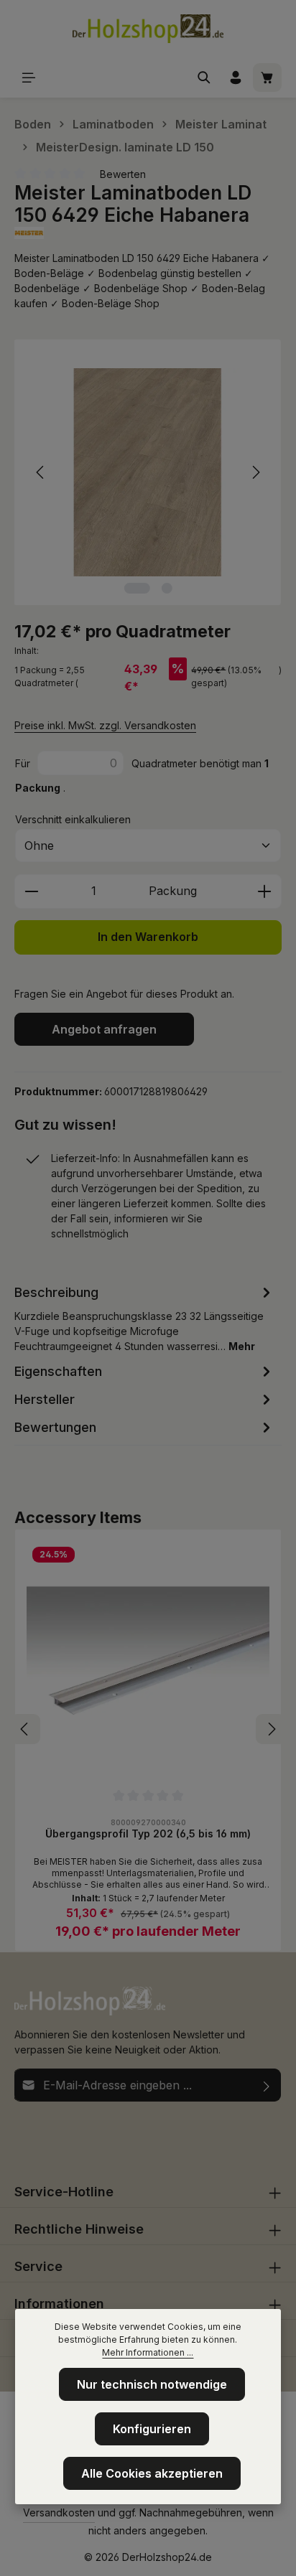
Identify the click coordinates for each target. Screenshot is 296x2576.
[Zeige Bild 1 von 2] (137, 588)
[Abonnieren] (267, 2085)
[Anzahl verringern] (31, 891)
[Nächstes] (255, 472)
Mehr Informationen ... (148, 2352)
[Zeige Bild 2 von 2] (166, 588)
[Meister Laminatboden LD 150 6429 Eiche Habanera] (148, 473)
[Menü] (29, 78)
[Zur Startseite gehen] (148, 29)
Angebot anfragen (104, 1029)
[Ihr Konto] (236, 78)
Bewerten (123, 174)
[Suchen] (204, 78)
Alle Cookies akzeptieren (152, 2473)
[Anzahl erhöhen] (265, 891)
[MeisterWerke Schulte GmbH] (148, 233)
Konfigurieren (152, 2429)
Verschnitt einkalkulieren (73, 819)
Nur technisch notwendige (152, 2384)
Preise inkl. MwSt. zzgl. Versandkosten (105, 725)
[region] (148, 473)
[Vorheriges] (41, 472)
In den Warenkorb (148, 937)
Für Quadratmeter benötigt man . (142, 776)
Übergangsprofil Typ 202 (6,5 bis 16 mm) (148, 1833)
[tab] (144, 1318)
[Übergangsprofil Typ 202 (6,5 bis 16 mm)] (148, 1662)
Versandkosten (59, 2512)
